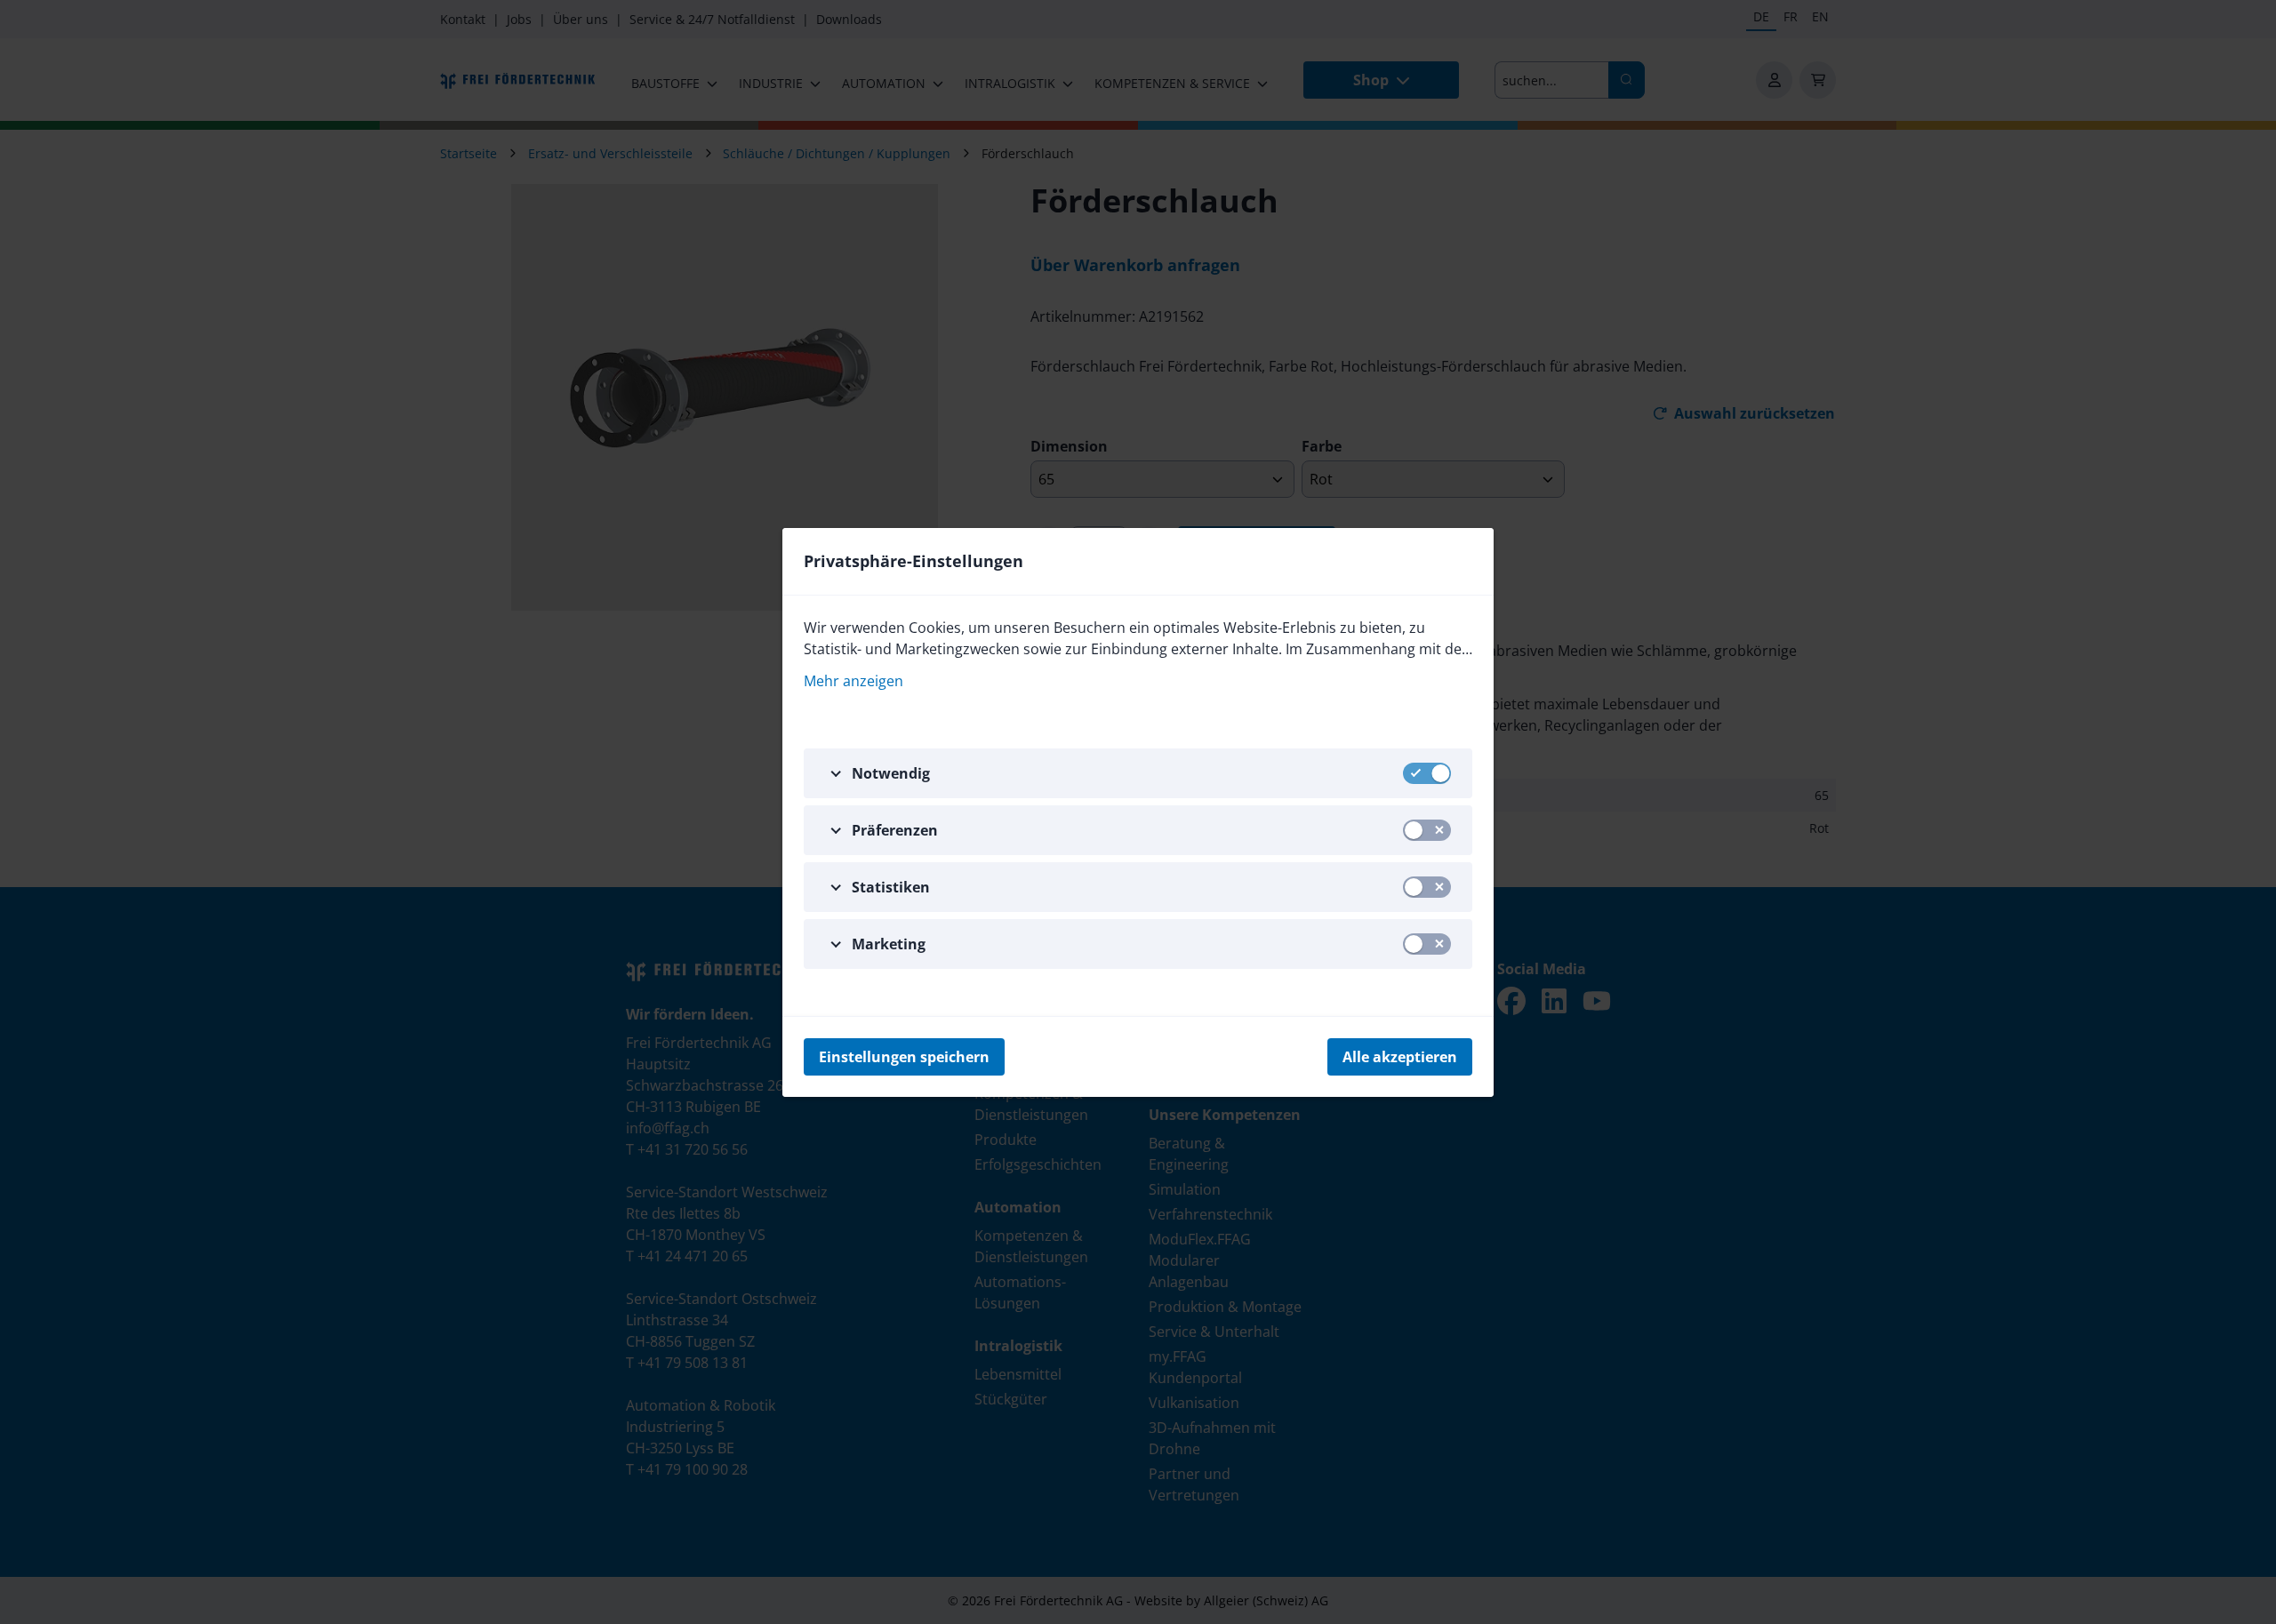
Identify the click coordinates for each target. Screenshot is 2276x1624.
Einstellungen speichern (904, 1057)
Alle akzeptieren (1400, 1057)
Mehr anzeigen (853, 681)
